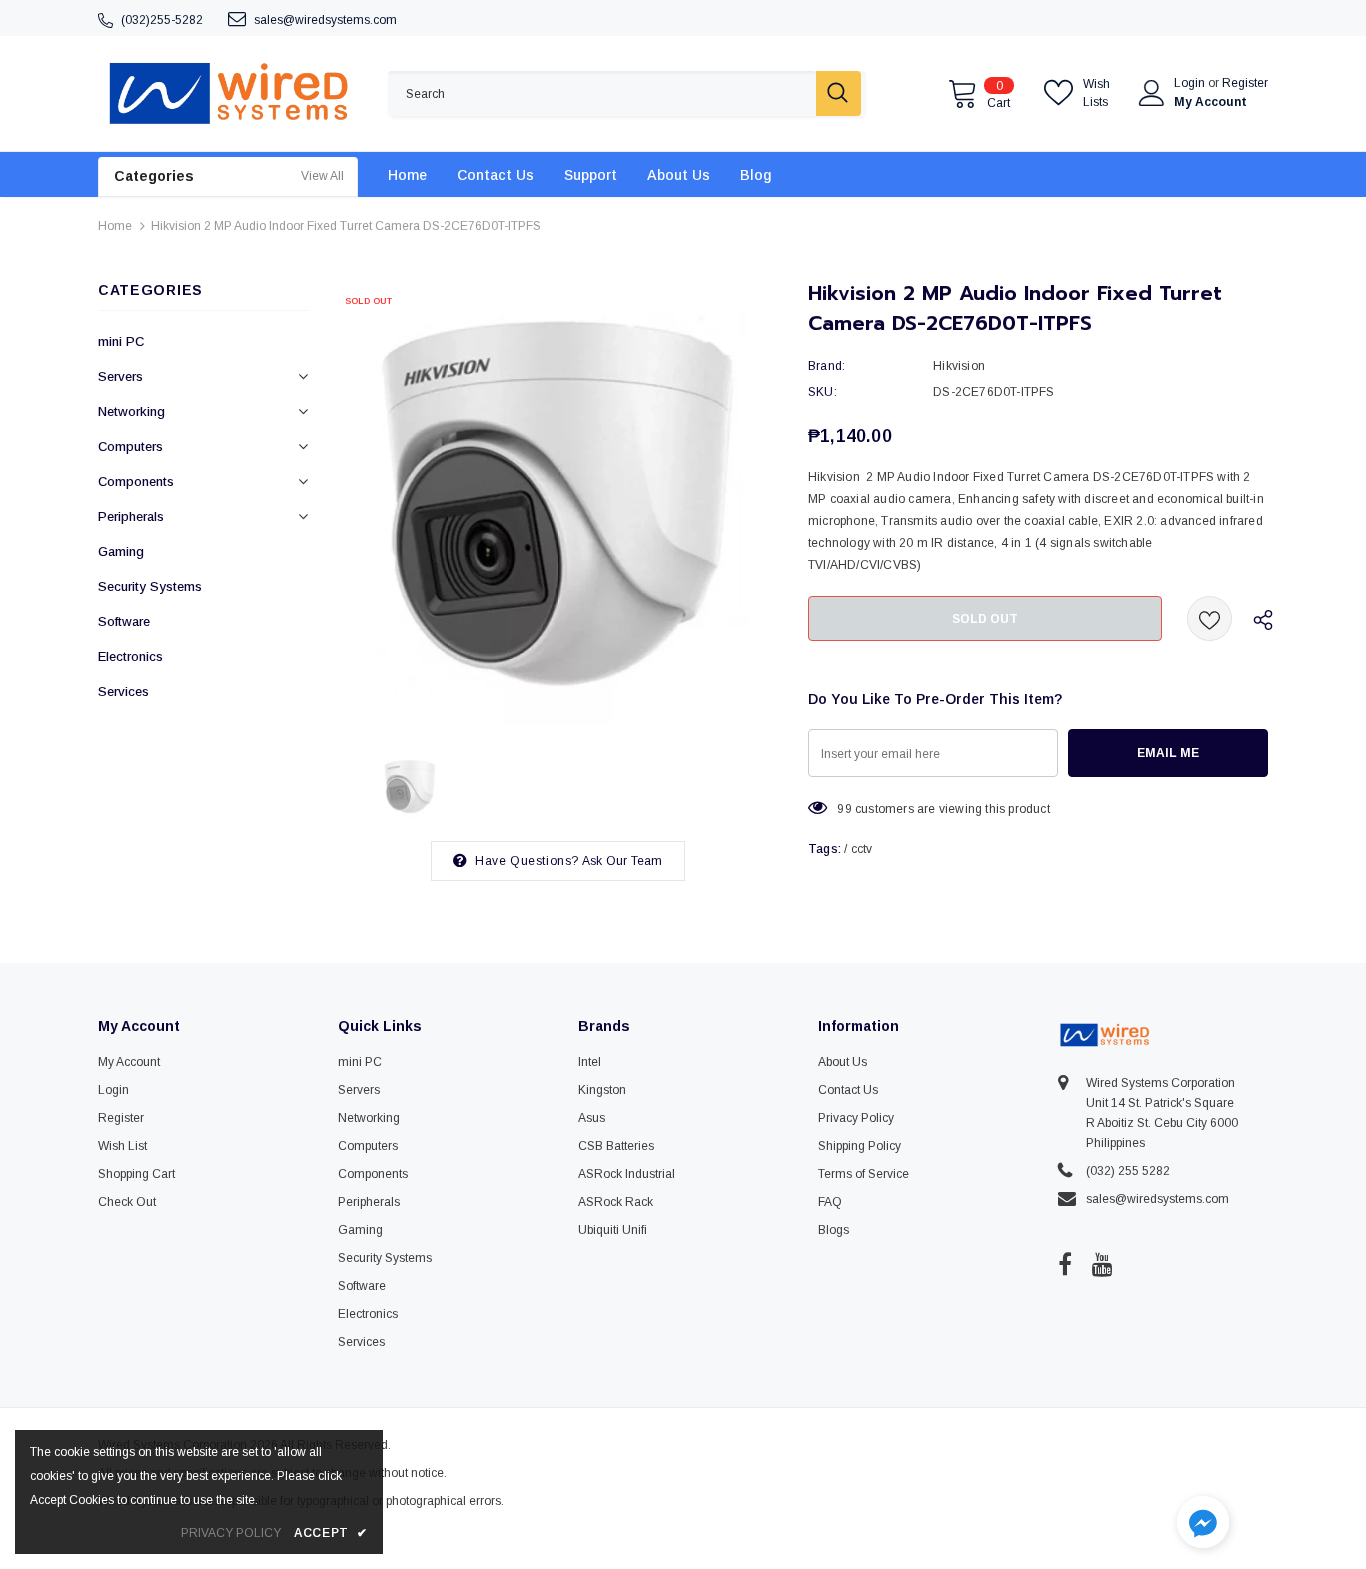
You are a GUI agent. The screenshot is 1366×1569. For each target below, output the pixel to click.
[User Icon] (1152, 93)
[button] (1203, 1524)
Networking (131, 411)
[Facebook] (1065, 1264)
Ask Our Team (622, 861)
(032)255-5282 (162, 20)
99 (844, 809)
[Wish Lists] (1209, 618)
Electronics (130, 656)
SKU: (822, 392)
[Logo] (228, 93)
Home (115, 226)
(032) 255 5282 (1128, 1171)
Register (1245, 83)
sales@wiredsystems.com (325, 20)
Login (1191, 83)
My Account (1210, 102)
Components (136, 481)
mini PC (121, 341)
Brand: (826, 366)
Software (124, 621)
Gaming (121, 551)
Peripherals (131, 516)
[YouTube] (1102, 1264)
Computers (130, 446)
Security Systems (150, 586)
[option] (558, 505)
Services (123, 691)
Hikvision (959, 366)
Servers (120, 376)
